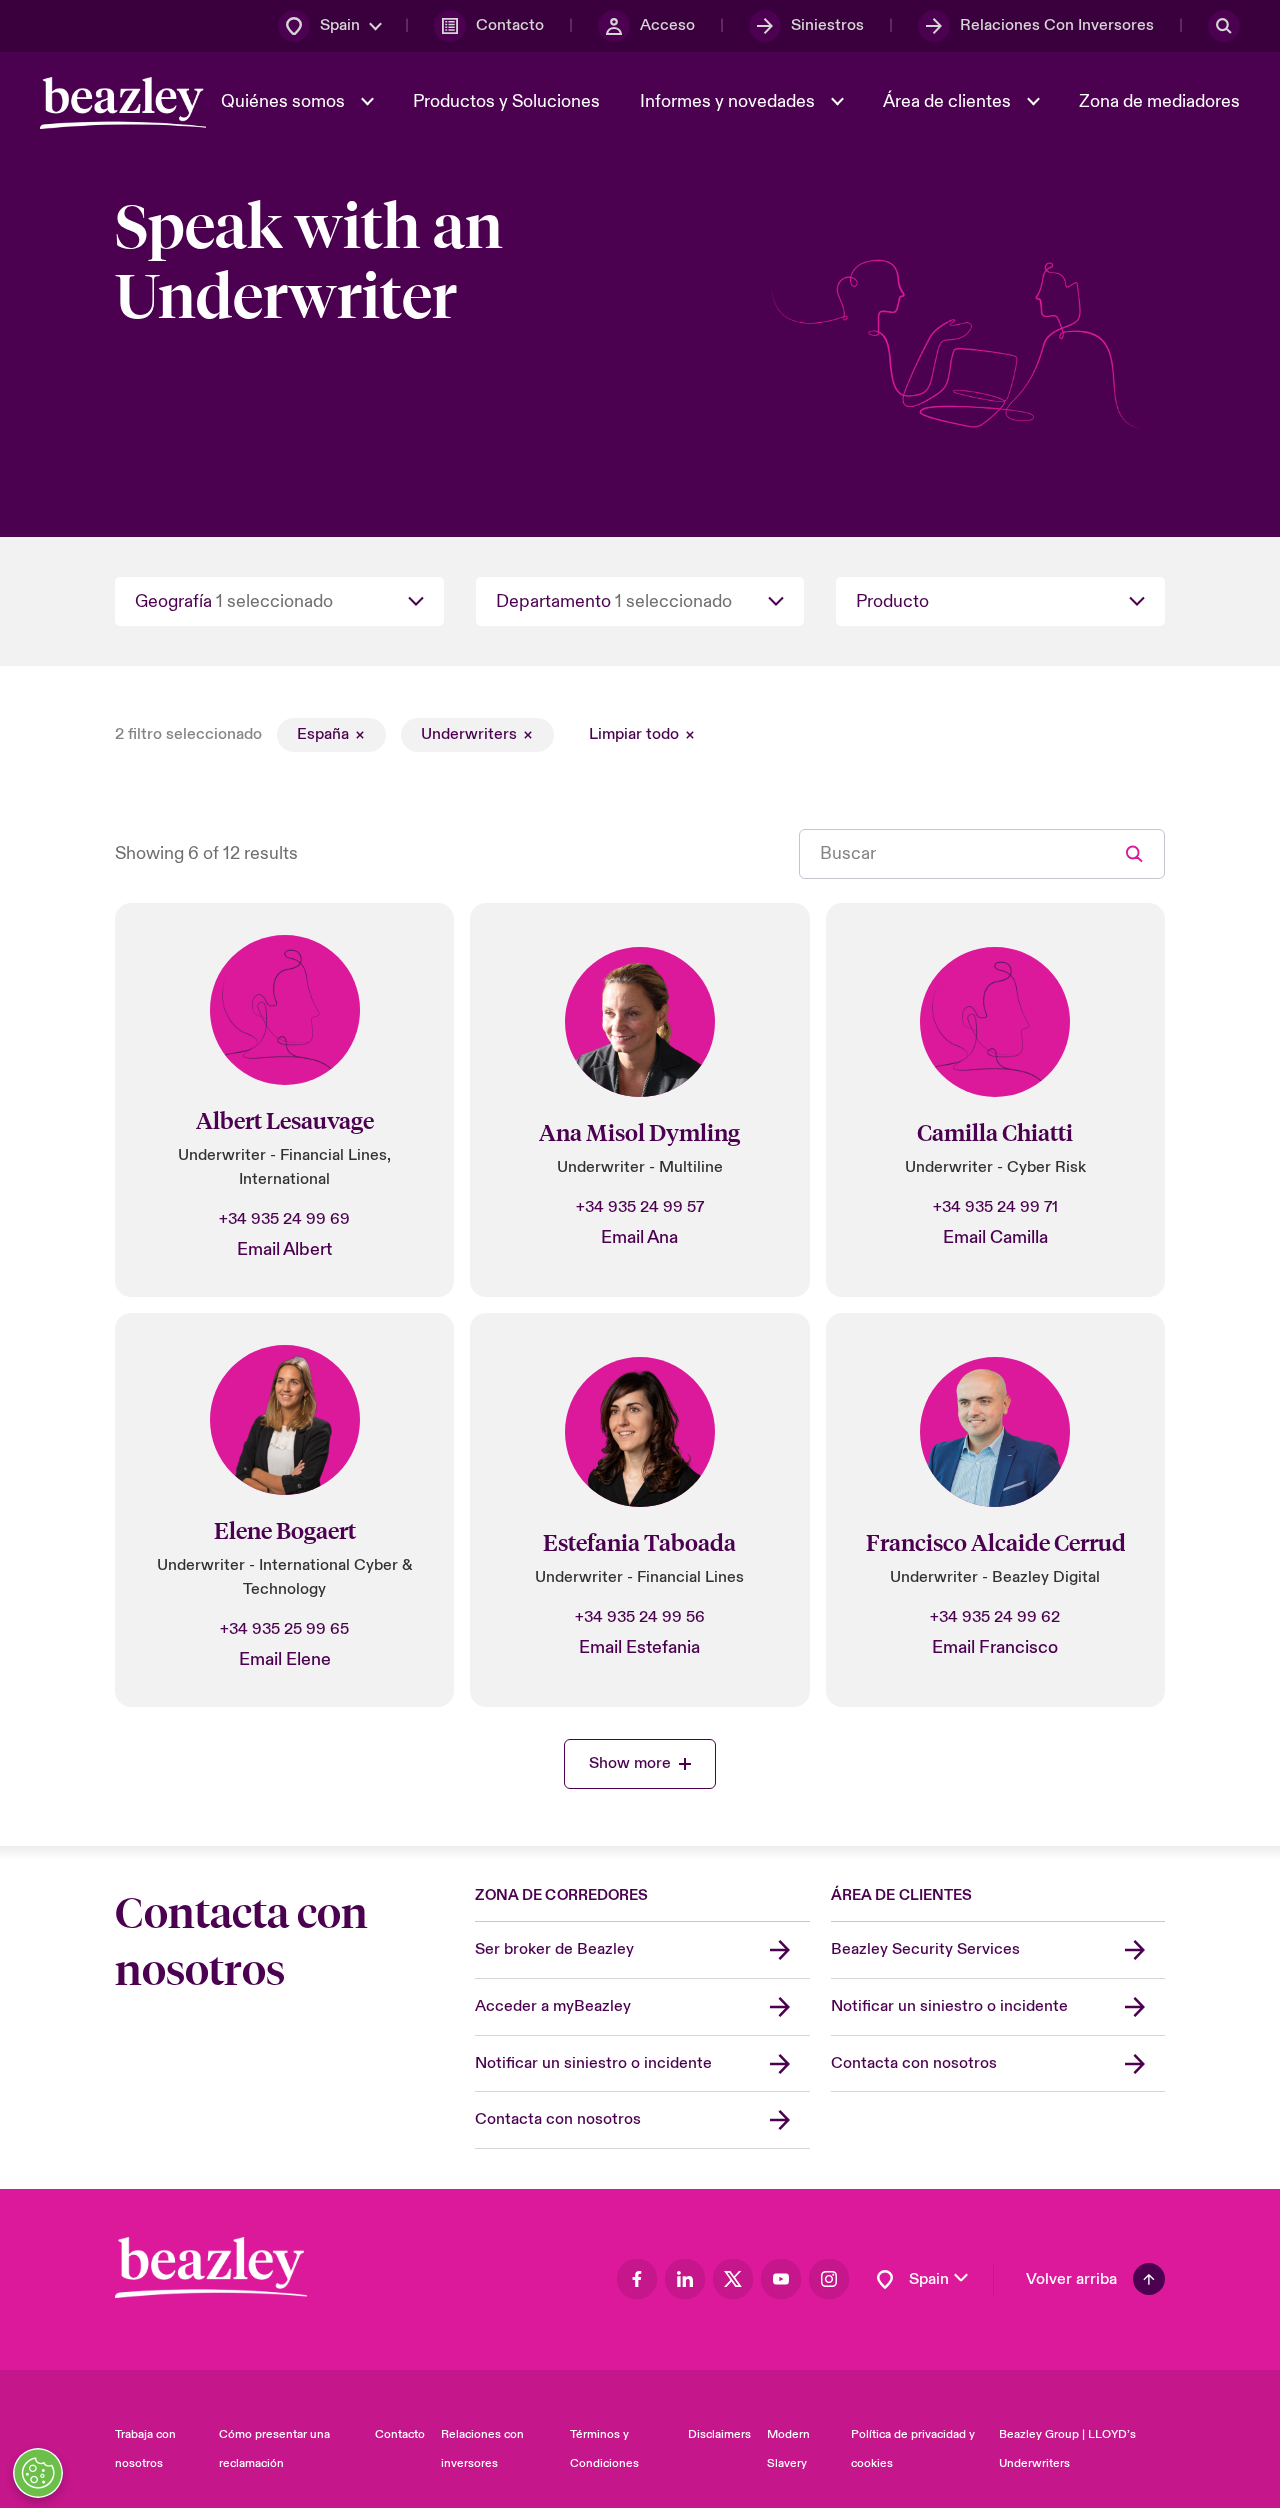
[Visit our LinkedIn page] (685, 2279)
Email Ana (639, 1237)
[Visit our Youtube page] (781, 2279)
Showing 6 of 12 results (206, 853)
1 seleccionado (274, 601)
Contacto (400, 2434)
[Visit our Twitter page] (733, 2279)
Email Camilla (995, 1237)
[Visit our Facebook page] (637, 2279)
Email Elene (285, 1659)
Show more (630, 1763)
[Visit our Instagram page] (829, 2279)
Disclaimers (719, 2434)
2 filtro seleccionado (188, 734)
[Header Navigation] (123, 103)
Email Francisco (995, 1647)
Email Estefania (639, 1647)
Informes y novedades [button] (729, 101)
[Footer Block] (211, 2267)
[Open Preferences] (38, 2473)
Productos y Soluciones (506, 101)
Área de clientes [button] (949, 101)
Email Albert (284, 1249)
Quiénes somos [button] (285, 101)
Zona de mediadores (1159, 101)
